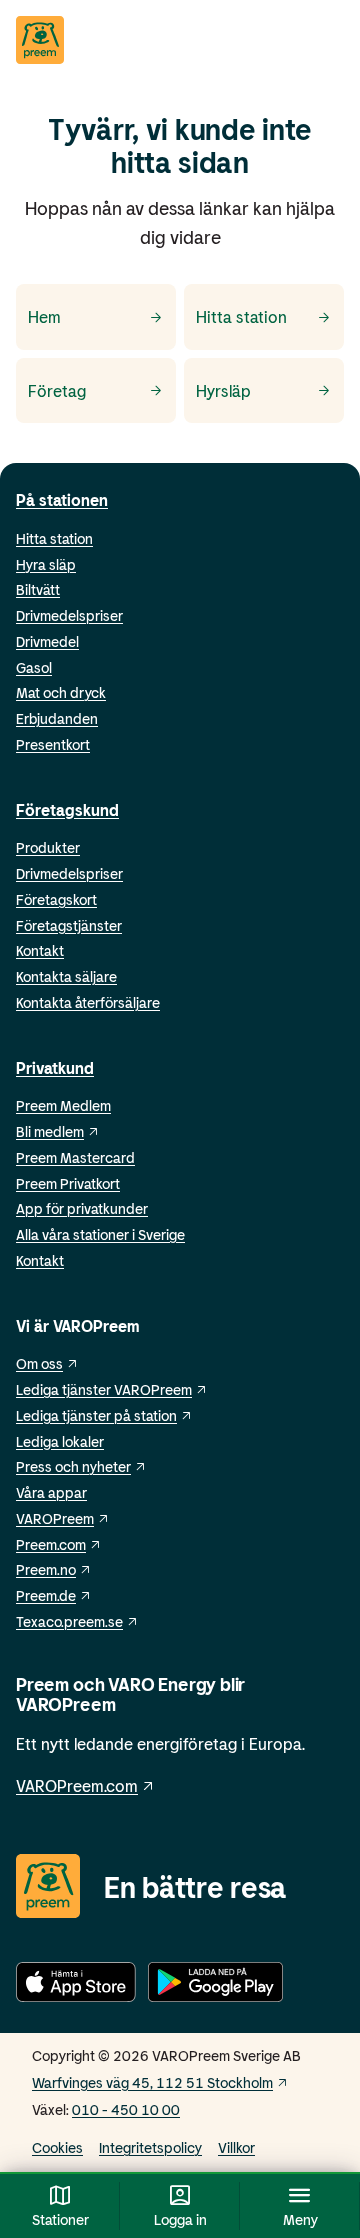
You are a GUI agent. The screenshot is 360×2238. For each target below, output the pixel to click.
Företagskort (56, 899)
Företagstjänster (69, 925)
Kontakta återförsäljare (88, 1002)
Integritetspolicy (150, 2147)
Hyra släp (46, 564)
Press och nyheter (73, 1466)
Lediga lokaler (60, 1441)
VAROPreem (55, 1518)
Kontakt (40, 950)
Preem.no (46, 1569)
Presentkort (53, 744)
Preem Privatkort (68, 1183)
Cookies (57, 2147)
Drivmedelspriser (69, 615)
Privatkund (55, 1067)
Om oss (39, 1363)
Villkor (236, 2147)
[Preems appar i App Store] (76, 1985)
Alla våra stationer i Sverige (100, 1234)
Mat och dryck (61, 692)
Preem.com (51, 1544)
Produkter (48, 847)
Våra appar (51, 1492)
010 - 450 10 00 (126, 2109)
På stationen (62, 499)
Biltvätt (38, 589)
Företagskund (67, 809)
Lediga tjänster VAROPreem (104, 1389)
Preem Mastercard (75, 1157)
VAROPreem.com (77, 1785)
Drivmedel (47, 641)
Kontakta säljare (66, 976)
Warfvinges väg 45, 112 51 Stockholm (152, 2082)
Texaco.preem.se (69, 1621)
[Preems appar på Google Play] (215, 1985)
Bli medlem (50, 1131)
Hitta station (54, 538)
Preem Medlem (63, 1105)
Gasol (34, 667)
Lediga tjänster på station (96, 1415)
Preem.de (46, 1595)
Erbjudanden (57, 718)
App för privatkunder (82, 1208)
